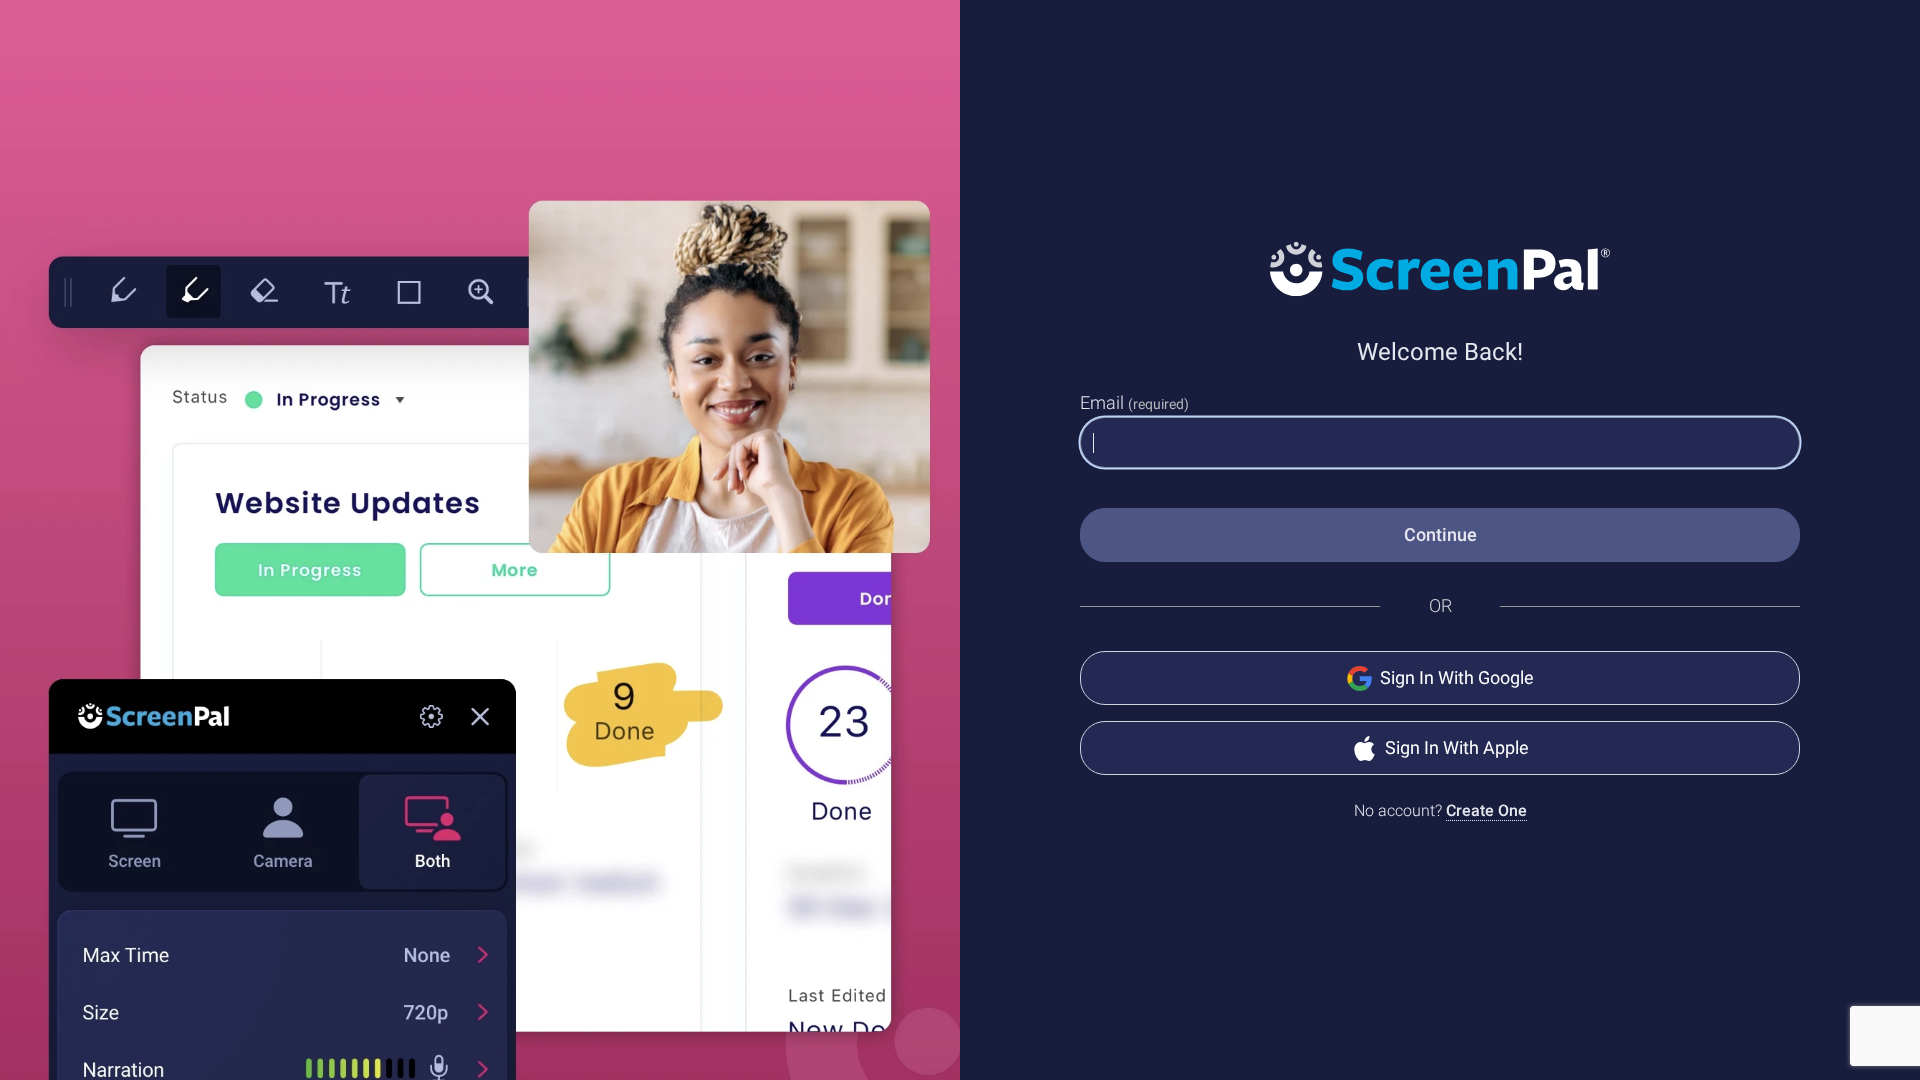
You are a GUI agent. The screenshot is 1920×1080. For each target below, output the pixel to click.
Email (1134, 402)
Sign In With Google (1457, 677)
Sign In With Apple (1457, 747)
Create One (1486, 810)
